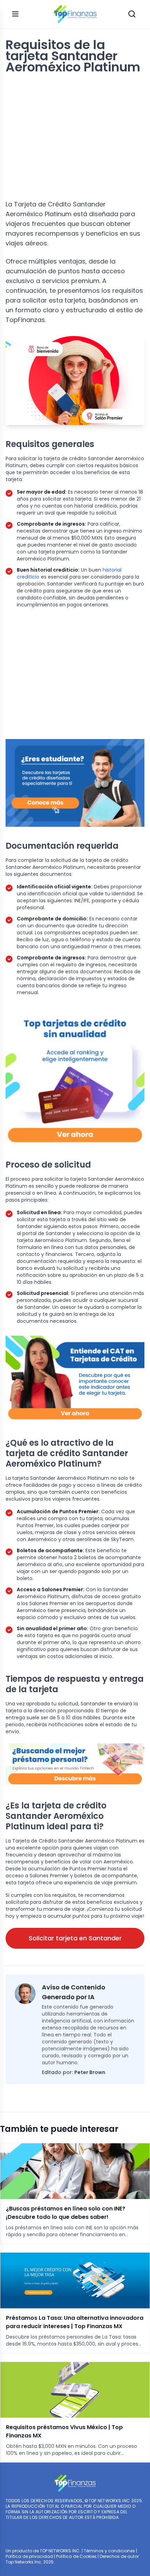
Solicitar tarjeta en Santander (75, 1938)
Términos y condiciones (109, 2551)
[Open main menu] (15, 14)
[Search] (132, 14)
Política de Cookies (76, 2556)
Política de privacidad (29, 2556)
